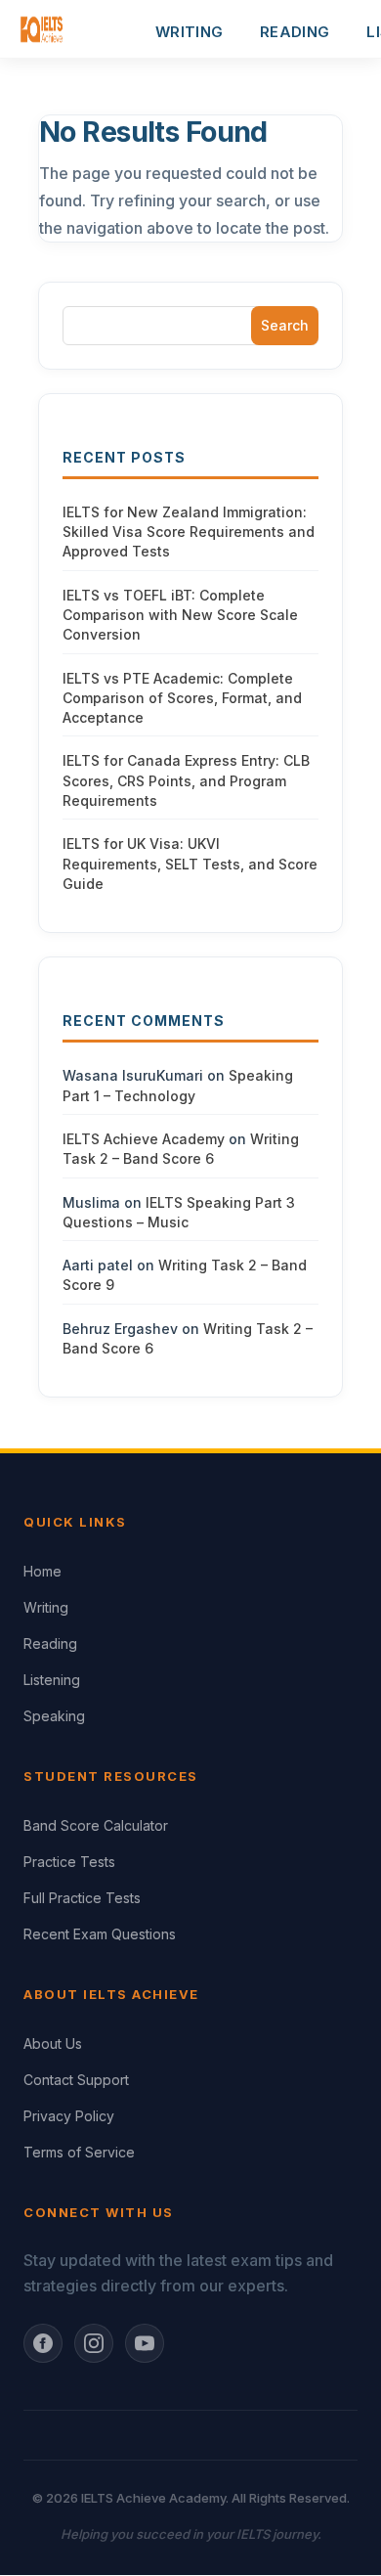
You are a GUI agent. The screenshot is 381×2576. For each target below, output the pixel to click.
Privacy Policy (69, 2116)
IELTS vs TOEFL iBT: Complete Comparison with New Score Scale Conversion (180, 615)
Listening (52, 1680)
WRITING (189, 32)
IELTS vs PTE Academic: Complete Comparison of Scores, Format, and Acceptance (182, 698)
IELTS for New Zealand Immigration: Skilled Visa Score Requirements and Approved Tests (189, 532)
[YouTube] (145, 2343)
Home (42, 1571)
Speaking (54, 1716)
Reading (50, 1643)
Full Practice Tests (82, 1898)
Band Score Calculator (96, 1825)
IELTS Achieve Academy (144, 1139)
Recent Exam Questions (100, 1934)
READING (295, 32)
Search (285, 325)
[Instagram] (94, 2343)
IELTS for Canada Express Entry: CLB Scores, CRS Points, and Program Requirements (186, 780)
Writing (46, 1607)
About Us (53, 2043)
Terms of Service (79, 2152)
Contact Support (76, 2080)
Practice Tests (69, 1862)
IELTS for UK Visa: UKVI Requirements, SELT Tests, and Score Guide (190, 864)
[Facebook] (43, 2343)
